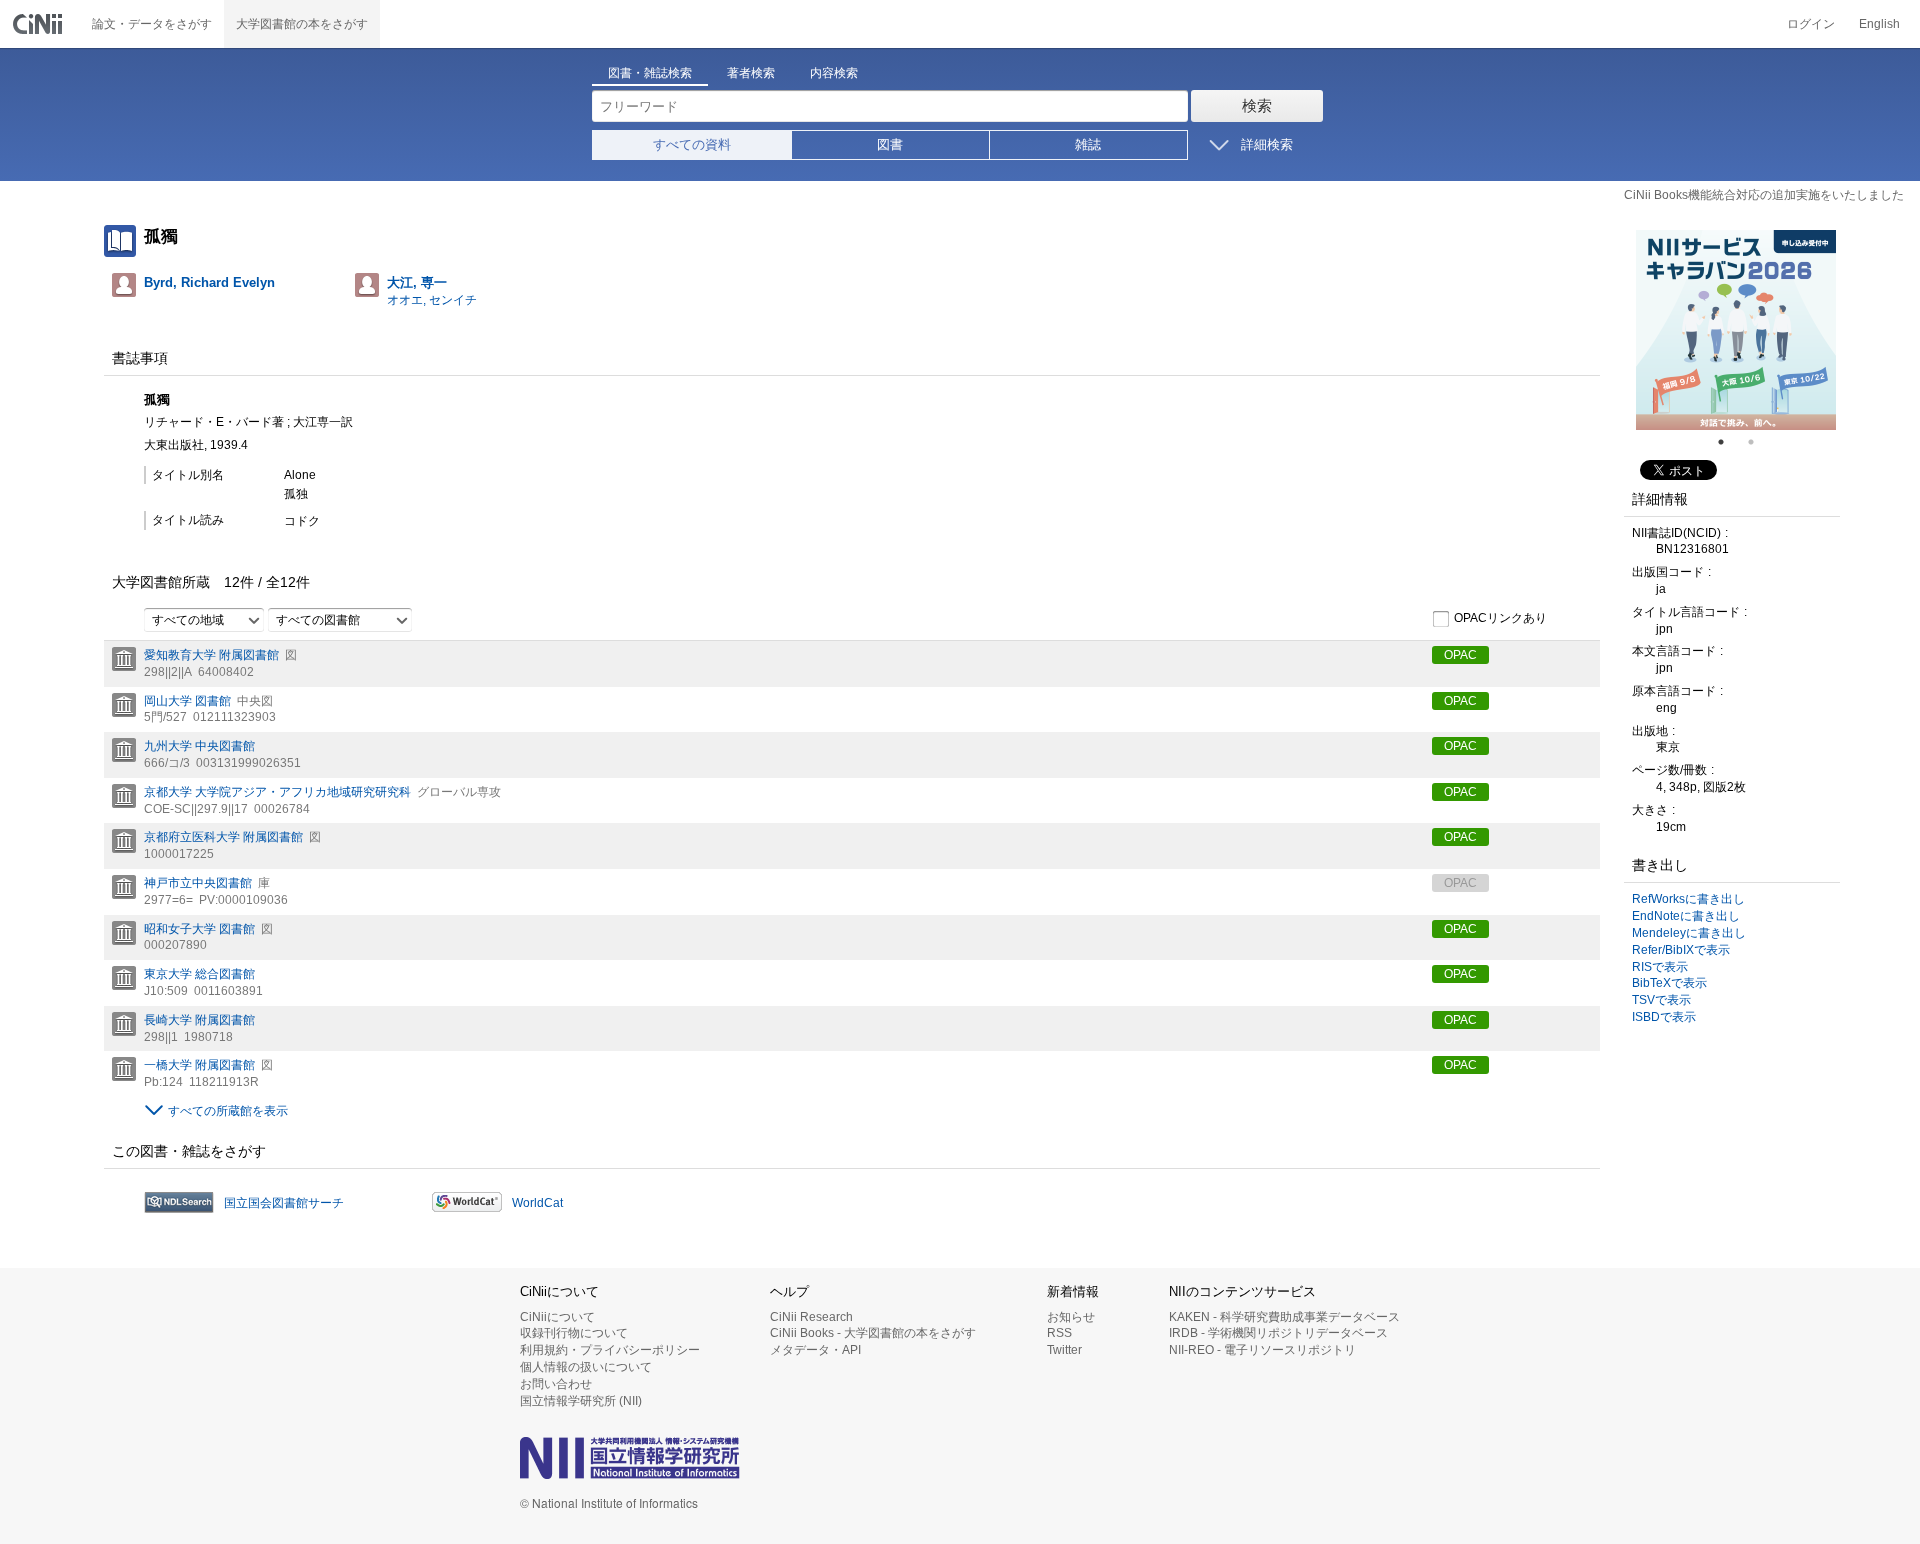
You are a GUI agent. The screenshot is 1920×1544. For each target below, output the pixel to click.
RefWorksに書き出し (1688, 899)
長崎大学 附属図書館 (199, 1020)
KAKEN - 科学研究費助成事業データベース (1284, 1317)
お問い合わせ (556, 1384)
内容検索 (834, 73)
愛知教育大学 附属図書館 (211, 655)
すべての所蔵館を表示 (228, 1111)
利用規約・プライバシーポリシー (610, 1350)
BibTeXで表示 (1669, 983)
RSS (1059, 1333)
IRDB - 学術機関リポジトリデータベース (1278, 1333)
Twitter (1064, 1350)
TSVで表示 (1661, 1000)
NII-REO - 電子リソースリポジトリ (1262, 1350)
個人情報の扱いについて (586, 1367)
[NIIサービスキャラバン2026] (1736, 330)
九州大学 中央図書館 (199, 746)
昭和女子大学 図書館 (199, 929)
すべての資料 (692, 144)
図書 (890, 144)
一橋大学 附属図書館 (199, 1065)
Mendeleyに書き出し (1689, 933)
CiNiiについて (557, 1317)
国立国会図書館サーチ (284, 1203)
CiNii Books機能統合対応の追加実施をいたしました (1764, 195)
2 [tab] (1759, 442)
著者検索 (751, 73)
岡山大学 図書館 (187, 701)
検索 (1257, 105)
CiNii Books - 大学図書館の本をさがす (873, 1333)
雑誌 (1088, 144)
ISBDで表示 (1664, 1017)
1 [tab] (1729, 442)
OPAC (1460, 655)
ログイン (1811, 24)
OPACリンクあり (1500, 618)
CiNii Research (811, 1317)
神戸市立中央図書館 (198, 883)
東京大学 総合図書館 (199, 974)
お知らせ (1071, 1317)
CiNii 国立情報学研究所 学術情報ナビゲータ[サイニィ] (40, 24)
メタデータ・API (815, 1350)
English (1879, 24)
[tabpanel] (1736, 330)
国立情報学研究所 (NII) (581, 1401)
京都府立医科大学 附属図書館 (223, 837)
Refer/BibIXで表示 (1681, 950)
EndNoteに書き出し (1686, 916)
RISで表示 (1660, 967)
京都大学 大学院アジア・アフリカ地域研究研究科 (277, 792)
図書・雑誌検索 (650, 73)
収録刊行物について (574, 1333)
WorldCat (537, 1203)
